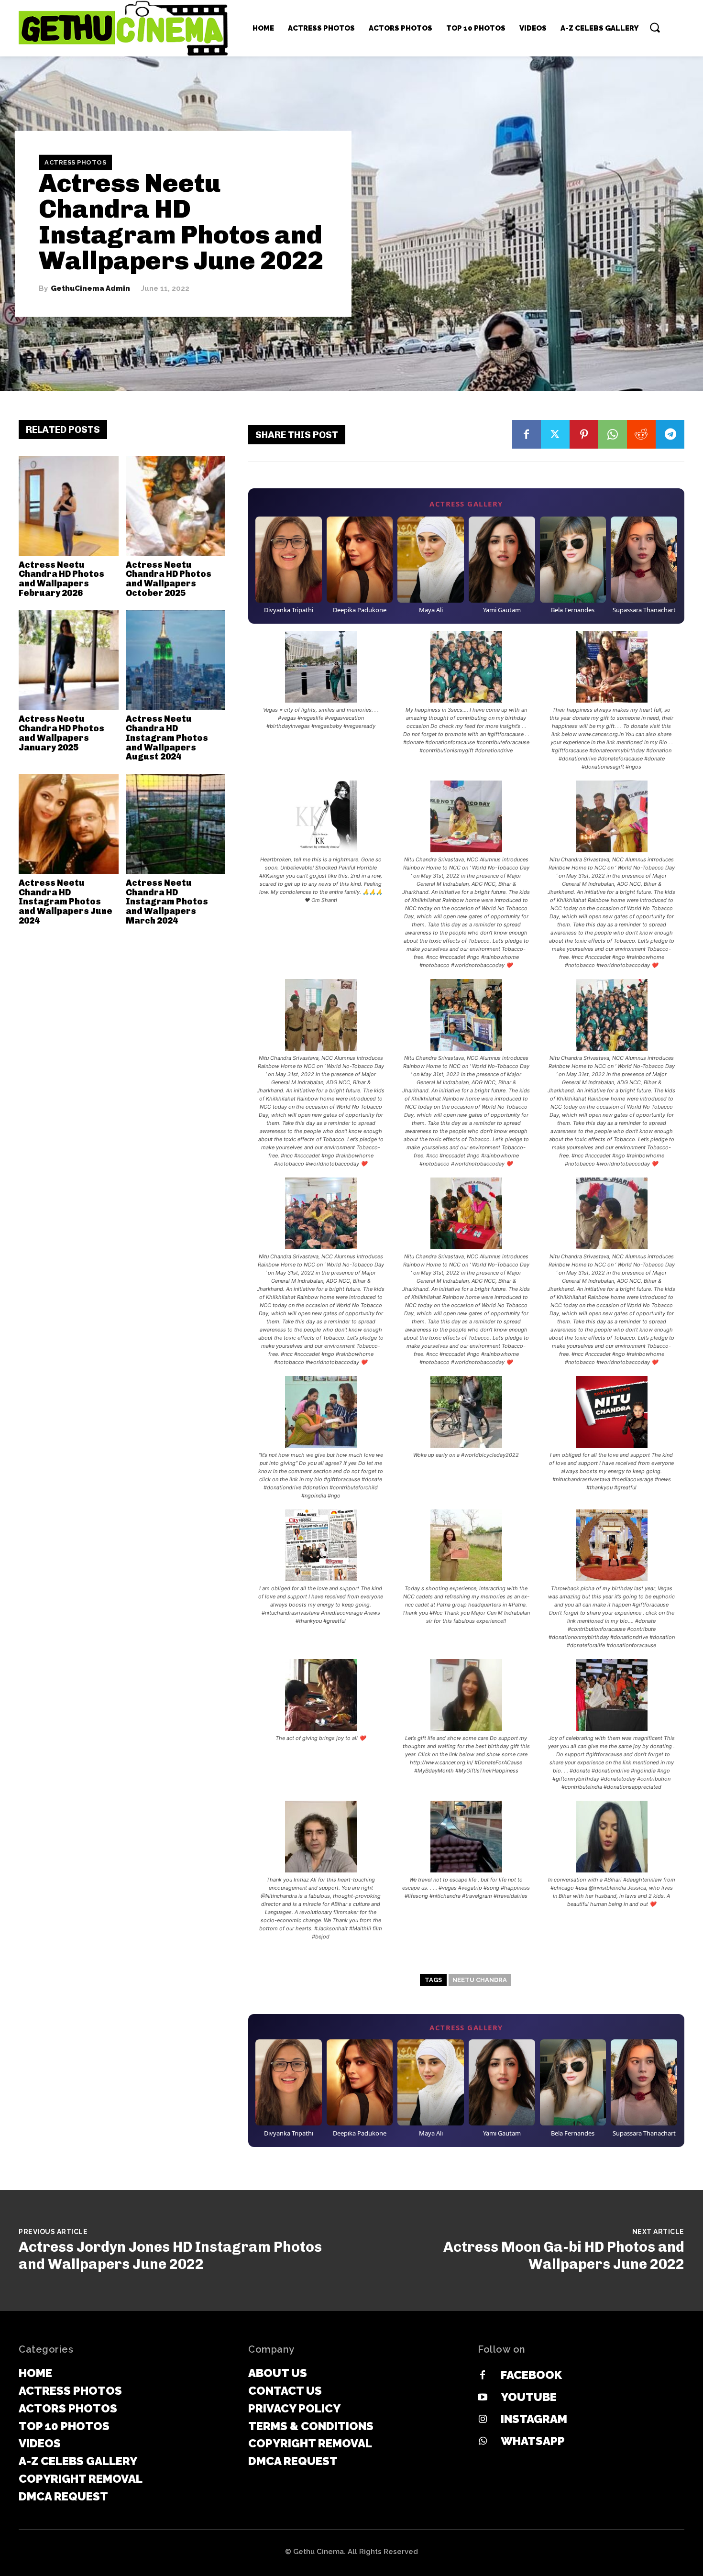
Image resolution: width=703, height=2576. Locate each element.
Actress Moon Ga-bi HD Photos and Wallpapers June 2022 (564, 2256)
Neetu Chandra (480, 1980)
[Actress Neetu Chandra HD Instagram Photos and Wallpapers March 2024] (176, 824)
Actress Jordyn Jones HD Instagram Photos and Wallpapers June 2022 (170, 2256)
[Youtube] (483, 2398)
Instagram (534, 2419)
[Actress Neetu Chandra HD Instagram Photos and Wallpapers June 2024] (69, 824)
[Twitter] (555, 434)
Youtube (529, 2397)
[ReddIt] (641, 434)
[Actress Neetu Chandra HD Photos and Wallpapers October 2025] (176, 506)
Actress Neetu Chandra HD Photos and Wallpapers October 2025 (169, 579)
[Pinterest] (584, 434)
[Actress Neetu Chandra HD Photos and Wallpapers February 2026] (69, 506)
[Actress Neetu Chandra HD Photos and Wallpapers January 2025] (69, 660)
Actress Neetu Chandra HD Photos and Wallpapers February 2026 (61, 579)
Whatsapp (533, 2441)
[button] (655, 27)
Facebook (531, 2375)
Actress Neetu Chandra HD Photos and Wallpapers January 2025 (61, 733)
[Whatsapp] (483, 2442)
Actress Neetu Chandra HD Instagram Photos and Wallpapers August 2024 (167, 738)
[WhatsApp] (613, 434)
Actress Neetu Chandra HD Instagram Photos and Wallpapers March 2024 (167, 902)
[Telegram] (670, 434)
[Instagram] (483, 2420)
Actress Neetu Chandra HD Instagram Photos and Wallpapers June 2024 (66, 902)
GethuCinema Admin (90, 289)
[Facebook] (527, 434)
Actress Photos (75, 162)
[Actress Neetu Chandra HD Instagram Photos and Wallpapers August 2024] (176, 660)
